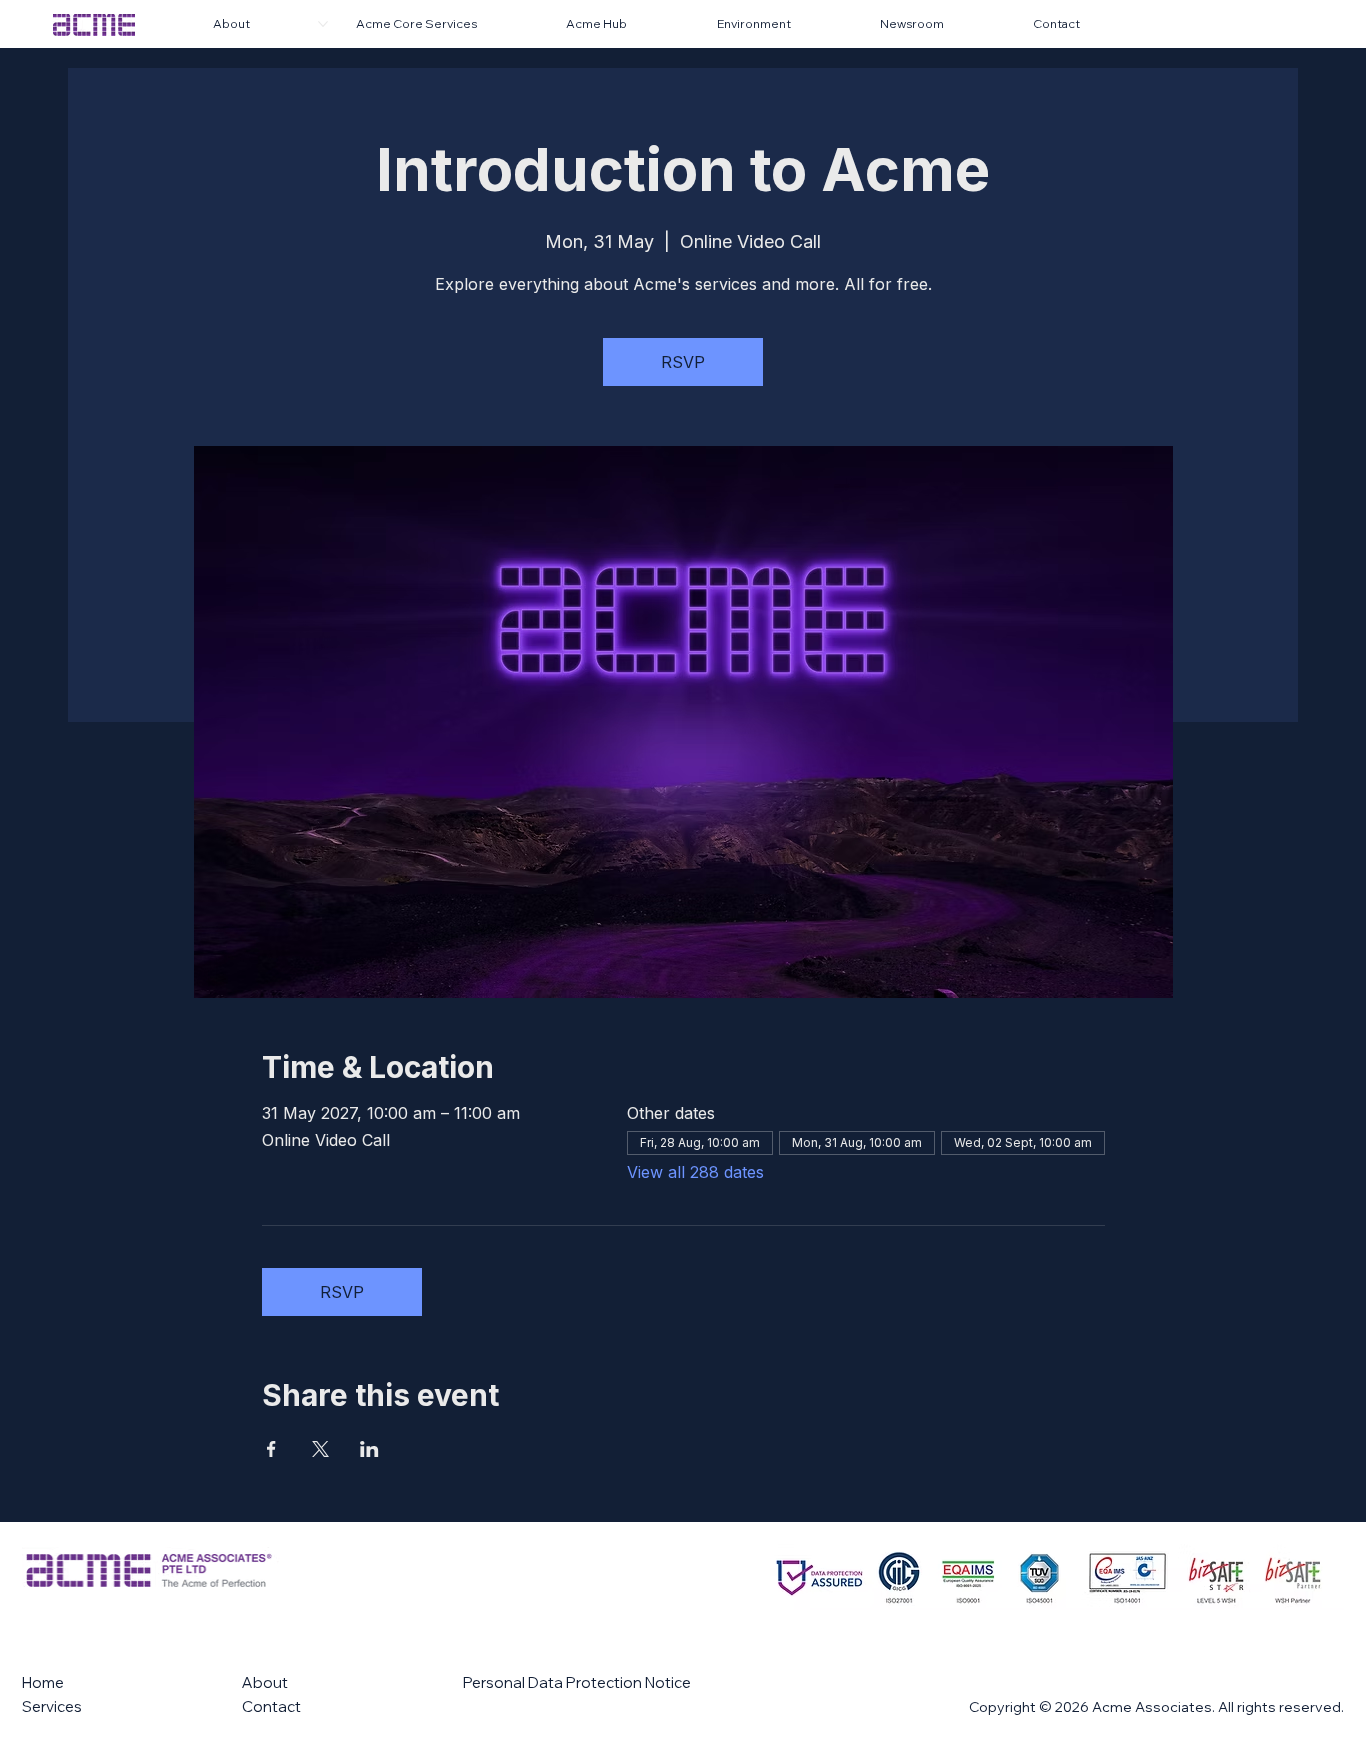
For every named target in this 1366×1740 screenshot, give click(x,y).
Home (43, 1682)
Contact (271, 1706)
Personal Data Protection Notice (577, 1682)
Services (52, 1706)
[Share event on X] (320, 1449)
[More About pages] (323, 24)
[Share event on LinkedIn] (369, 1449)
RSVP (683, 362)
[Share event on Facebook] (271, 1449)
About (265, 1682)
